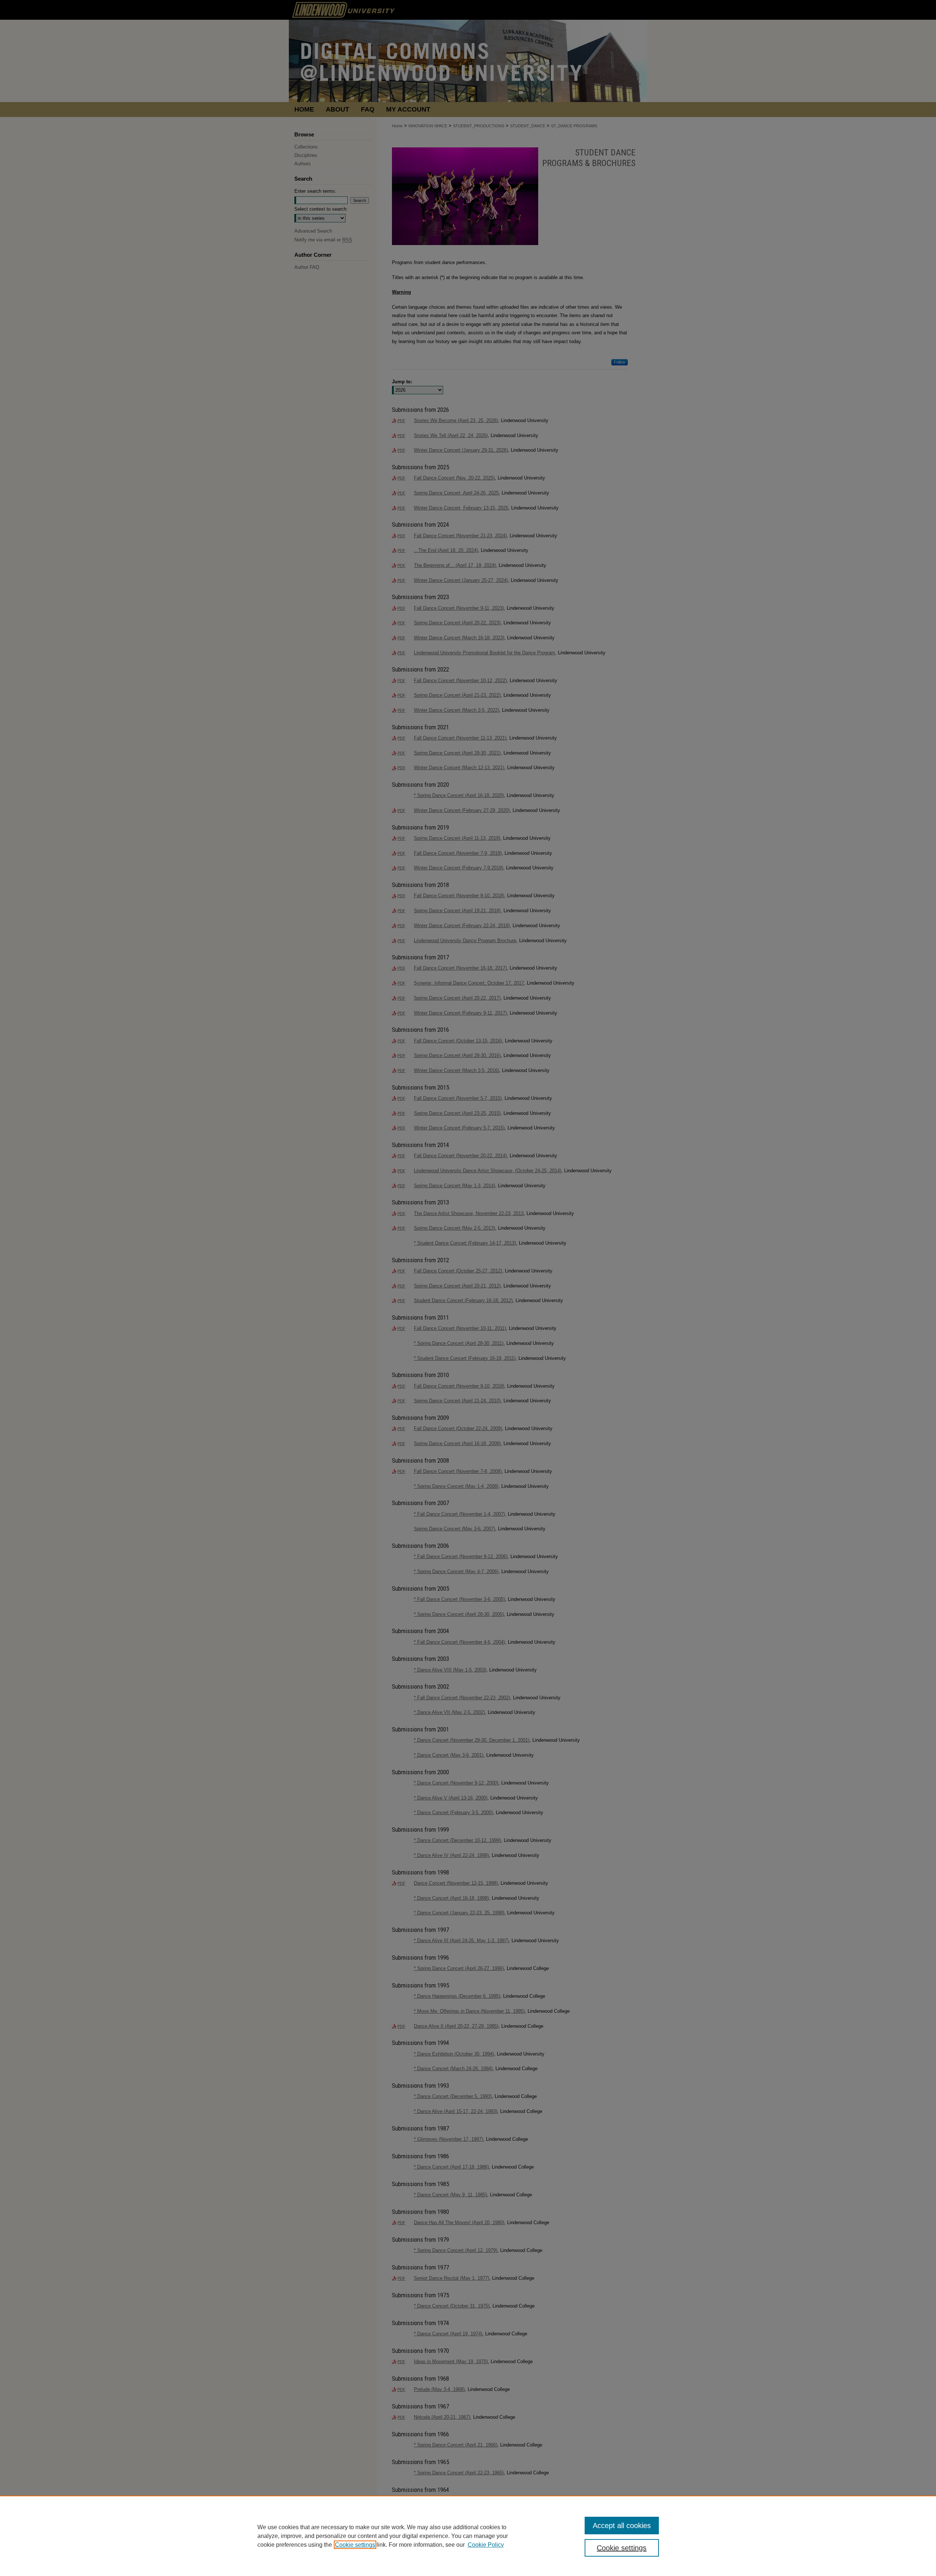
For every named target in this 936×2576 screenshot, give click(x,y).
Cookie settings (355, 2545)
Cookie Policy (486, 2545)
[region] (468, 2536)
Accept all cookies (622, 2526)
